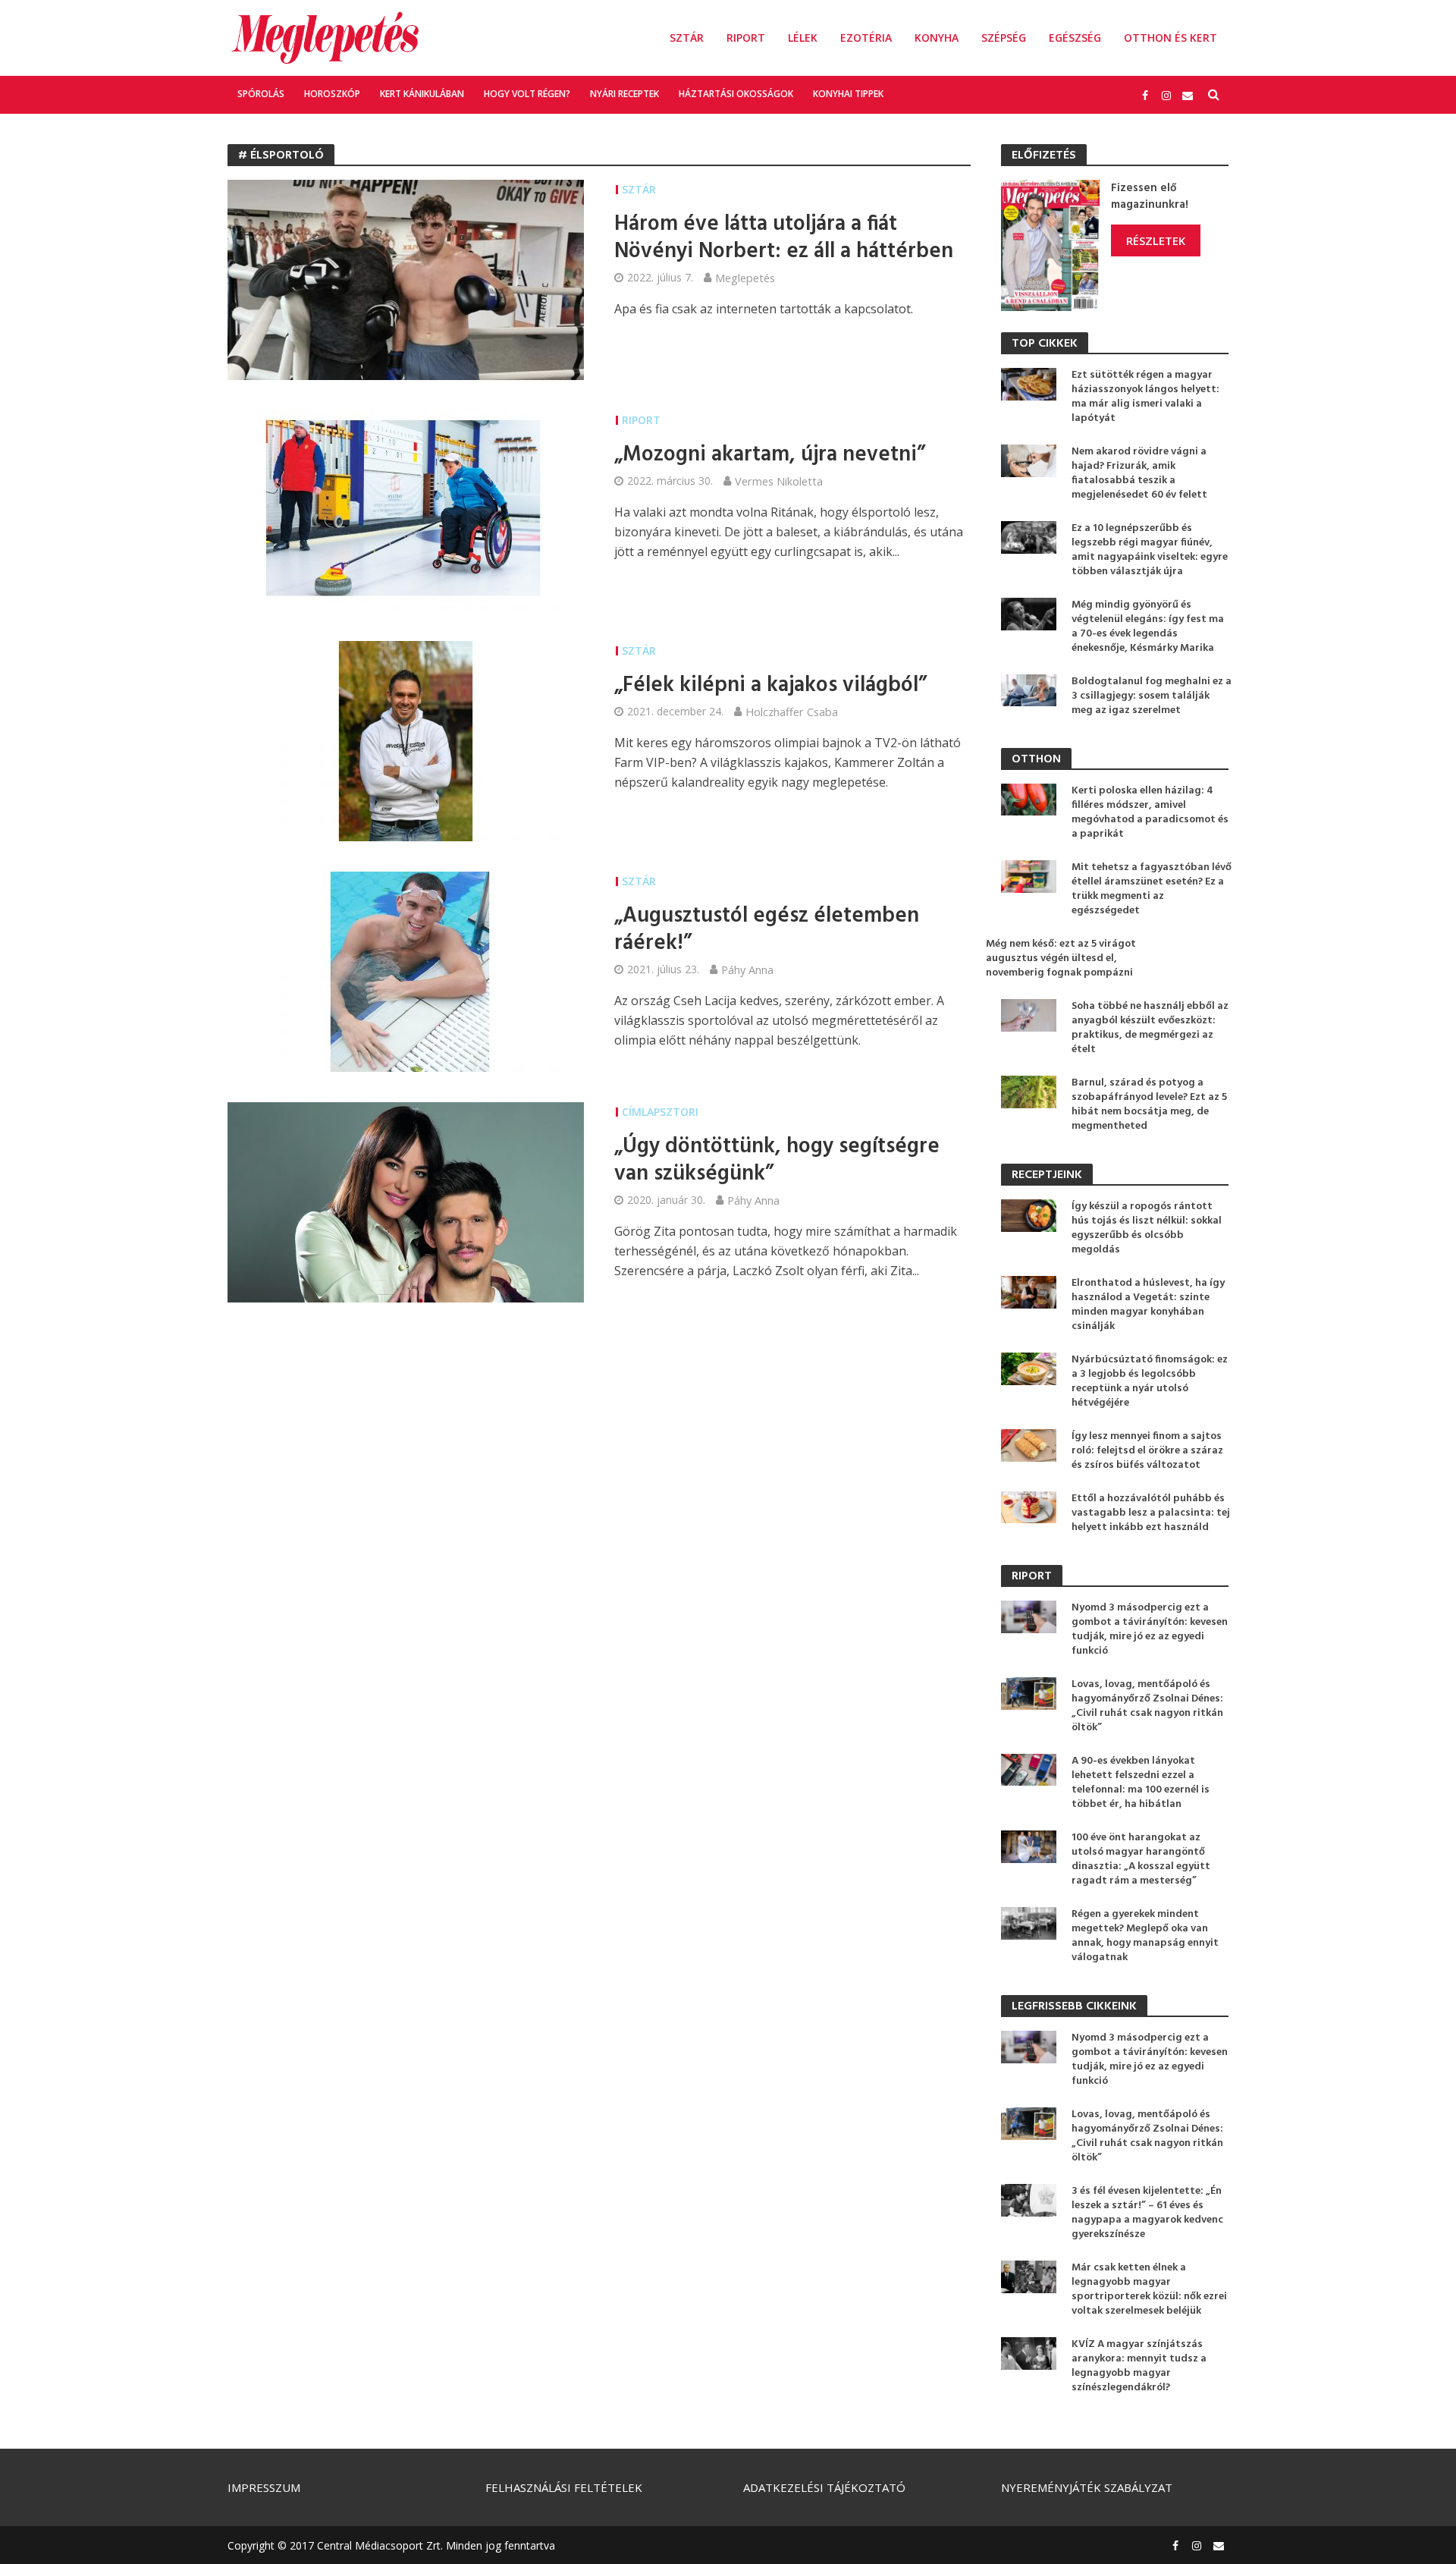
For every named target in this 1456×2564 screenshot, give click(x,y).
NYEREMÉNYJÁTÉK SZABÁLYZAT (1087, 2487)
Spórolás (261, 94)
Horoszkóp (332, 94)
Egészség (1075, 38)
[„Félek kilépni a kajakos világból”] (406, 740)
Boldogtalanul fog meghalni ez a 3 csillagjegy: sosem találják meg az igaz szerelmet (1152, 696)
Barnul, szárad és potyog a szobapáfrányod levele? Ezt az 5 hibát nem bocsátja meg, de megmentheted (1149, 1104)
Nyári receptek (624, 94)
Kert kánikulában (422, 94)
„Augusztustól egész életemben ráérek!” (767, 930)
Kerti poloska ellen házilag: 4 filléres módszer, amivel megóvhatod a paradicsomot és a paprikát (1150, 812)
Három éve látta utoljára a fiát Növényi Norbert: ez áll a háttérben (784, 238)
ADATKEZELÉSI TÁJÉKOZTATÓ (824, 2487)
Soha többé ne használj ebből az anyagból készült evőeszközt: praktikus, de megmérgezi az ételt (1150, 1028)
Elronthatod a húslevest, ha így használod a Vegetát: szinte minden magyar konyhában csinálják (1148, 1305)
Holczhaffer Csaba (792, 712)
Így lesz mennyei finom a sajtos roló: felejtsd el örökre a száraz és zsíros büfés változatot (1147, 1451)
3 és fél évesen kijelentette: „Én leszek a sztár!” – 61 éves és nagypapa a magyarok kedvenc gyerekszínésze (1147, 2213)
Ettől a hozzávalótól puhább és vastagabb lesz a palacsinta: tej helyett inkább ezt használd (1151, 1513)
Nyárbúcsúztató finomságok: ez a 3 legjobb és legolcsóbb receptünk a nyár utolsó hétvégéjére (1150, 1381)
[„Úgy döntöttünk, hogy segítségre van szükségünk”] (406, 1201)
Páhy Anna (747, 969)
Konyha (937, 38)
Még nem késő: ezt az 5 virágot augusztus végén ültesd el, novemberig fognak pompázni (1061, 958)
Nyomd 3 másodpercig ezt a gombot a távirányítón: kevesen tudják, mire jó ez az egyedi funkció (1150, 1629)
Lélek (803, 38)
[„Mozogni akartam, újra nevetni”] (406, 509)
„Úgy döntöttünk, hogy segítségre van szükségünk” (777, 1161)
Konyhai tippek (848, 94)
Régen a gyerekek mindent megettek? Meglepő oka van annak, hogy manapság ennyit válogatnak (1145, 1936)
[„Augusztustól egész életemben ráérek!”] (406, 970)
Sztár (687, 38)
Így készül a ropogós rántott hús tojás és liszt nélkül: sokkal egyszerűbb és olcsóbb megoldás (1147, 1228)
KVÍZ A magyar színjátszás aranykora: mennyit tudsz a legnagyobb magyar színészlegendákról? (1139, 2366)
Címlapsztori (660, 1112)
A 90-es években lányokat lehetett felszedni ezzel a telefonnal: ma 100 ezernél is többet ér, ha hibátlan (1141, 1783)
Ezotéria (866, 38)
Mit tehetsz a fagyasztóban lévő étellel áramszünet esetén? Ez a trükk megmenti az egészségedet (1152, 889)
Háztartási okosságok (736, 94)
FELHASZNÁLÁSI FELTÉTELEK (564, 2487)
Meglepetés (745, 278)
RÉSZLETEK (1156, 240)
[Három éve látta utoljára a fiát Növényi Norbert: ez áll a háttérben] (406, 278)
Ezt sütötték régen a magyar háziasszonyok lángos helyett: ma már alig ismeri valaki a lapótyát (1145, 397)
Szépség (1004, 38)
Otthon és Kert (1170, 38)
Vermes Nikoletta (779, 481)
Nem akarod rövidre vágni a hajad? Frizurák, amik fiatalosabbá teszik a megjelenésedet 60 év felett (1139, 473)
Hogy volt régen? (527, 94)
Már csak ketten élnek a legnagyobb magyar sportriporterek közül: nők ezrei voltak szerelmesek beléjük (1149, 2289)
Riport (746, 38)
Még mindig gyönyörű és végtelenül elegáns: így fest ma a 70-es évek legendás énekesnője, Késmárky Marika (1148, 627)
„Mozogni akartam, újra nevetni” (770, 455)
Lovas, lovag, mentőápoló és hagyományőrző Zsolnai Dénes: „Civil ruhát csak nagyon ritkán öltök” (1147, 1706)
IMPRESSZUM (264, 2487)
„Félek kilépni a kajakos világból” (770, 686)
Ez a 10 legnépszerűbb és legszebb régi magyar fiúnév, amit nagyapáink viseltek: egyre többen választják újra (1150, 550)
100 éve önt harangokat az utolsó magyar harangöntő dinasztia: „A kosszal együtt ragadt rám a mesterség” (1141, 1859)
